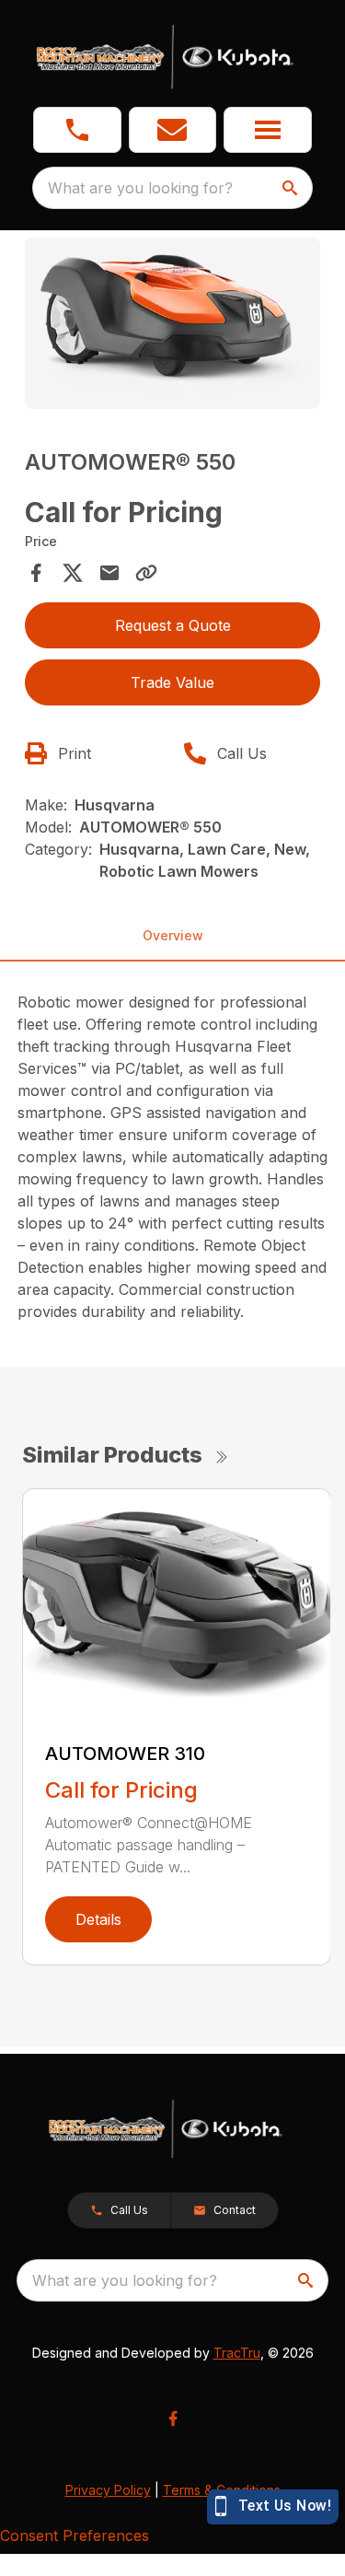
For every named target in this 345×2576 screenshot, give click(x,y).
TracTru (237, 2353)
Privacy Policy (108, 2490)
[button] (77, 130)
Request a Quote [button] (173, 625)
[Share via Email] (109, 573)
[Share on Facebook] (36, 573)
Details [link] (98, 1919)
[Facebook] (173, 2419)
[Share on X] (73, 573)
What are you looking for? (140, 188)
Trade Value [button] (172, 682)
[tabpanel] (173, 326)
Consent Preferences (75, 2535)
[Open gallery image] (173, 324)
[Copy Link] (146, 573)
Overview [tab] (173, 935)
